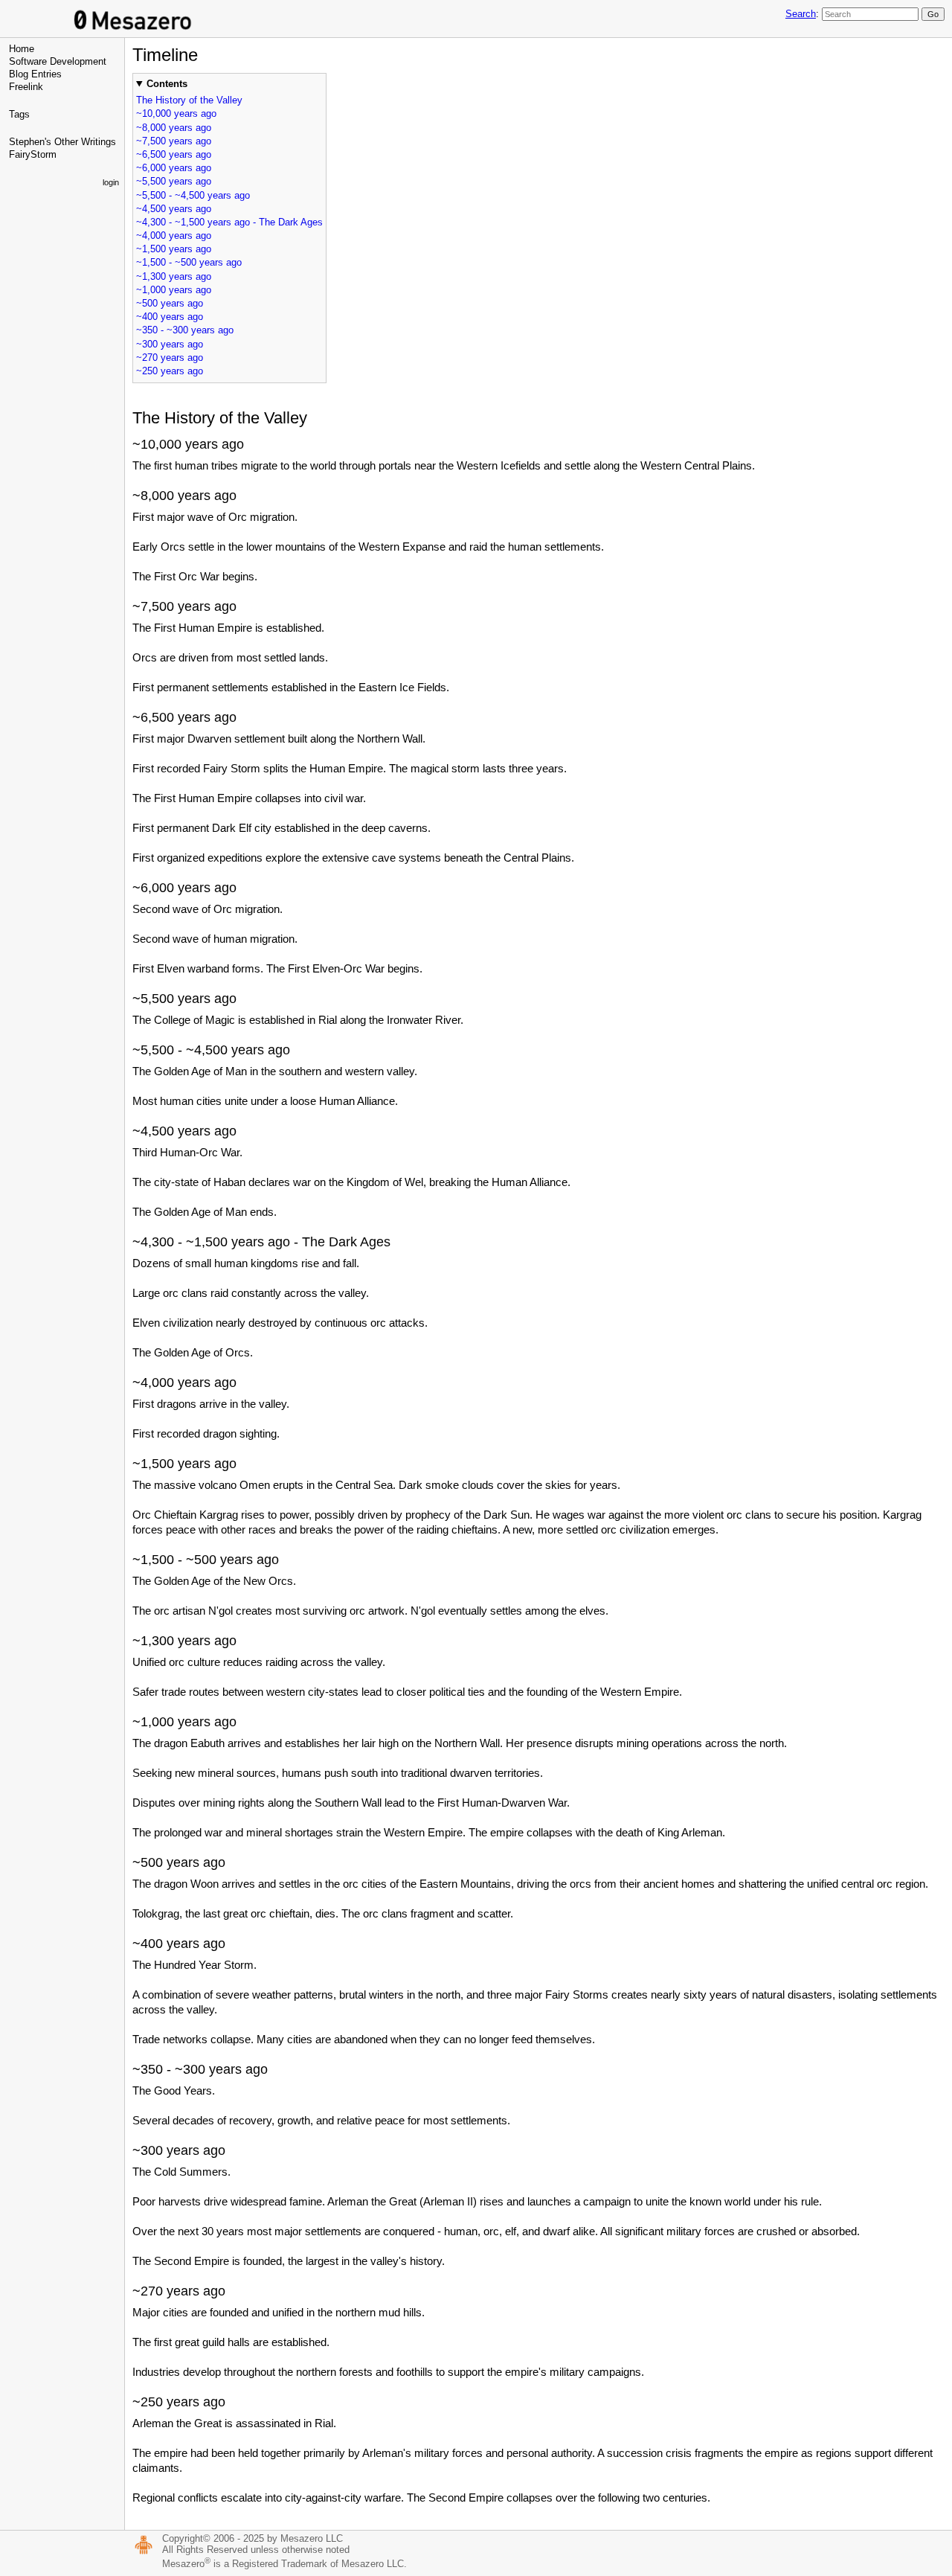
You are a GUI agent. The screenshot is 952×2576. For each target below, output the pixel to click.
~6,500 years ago (174, 154)
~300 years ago (170, 344)
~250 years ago (170, 371)
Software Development (58, 61)
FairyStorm (33, 154)
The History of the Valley (189, 100)
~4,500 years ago (174, 209)
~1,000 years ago (174, 290)
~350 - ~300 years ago (185, 330)
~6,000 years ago (174, 168)
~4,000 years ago (174, 236)
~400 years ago (170, 317)
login (111, 182)
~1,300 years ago (174, 276)
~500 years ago (170, 303)
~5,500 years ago (174, 181)
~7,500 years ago (174, 141)
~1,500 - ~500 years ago (189, 262)
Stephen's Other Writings (62, 142)
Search (801, 14)
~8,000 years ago (174, 128)
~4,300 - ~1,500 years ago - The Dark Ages (229, 222)
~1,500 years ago (174, 249)
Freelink (26, 87)
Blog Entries (35, 74)
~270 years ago (170, 358)
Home (22, 49)
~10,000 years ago (176, 113)
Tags (19, 114)
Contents (167, 84)
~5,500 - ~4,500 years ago (193, 195)
